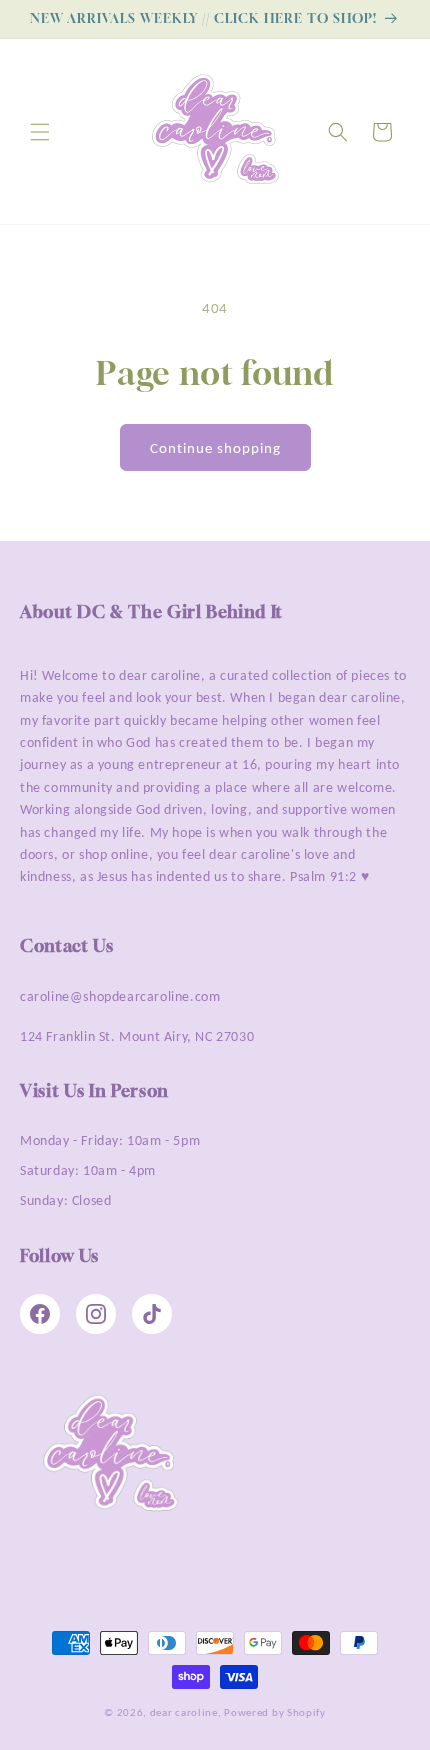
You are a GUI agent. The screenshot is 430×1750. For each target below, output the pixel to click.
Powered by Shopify (275, 1712)
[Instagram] (96, 1314)
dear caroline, (186, 1712)
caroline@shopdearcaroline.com (120, 996)
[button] (40, 132)
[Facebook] (40, 1314)
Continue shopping (215, 448)
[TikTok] (152, 1314)
